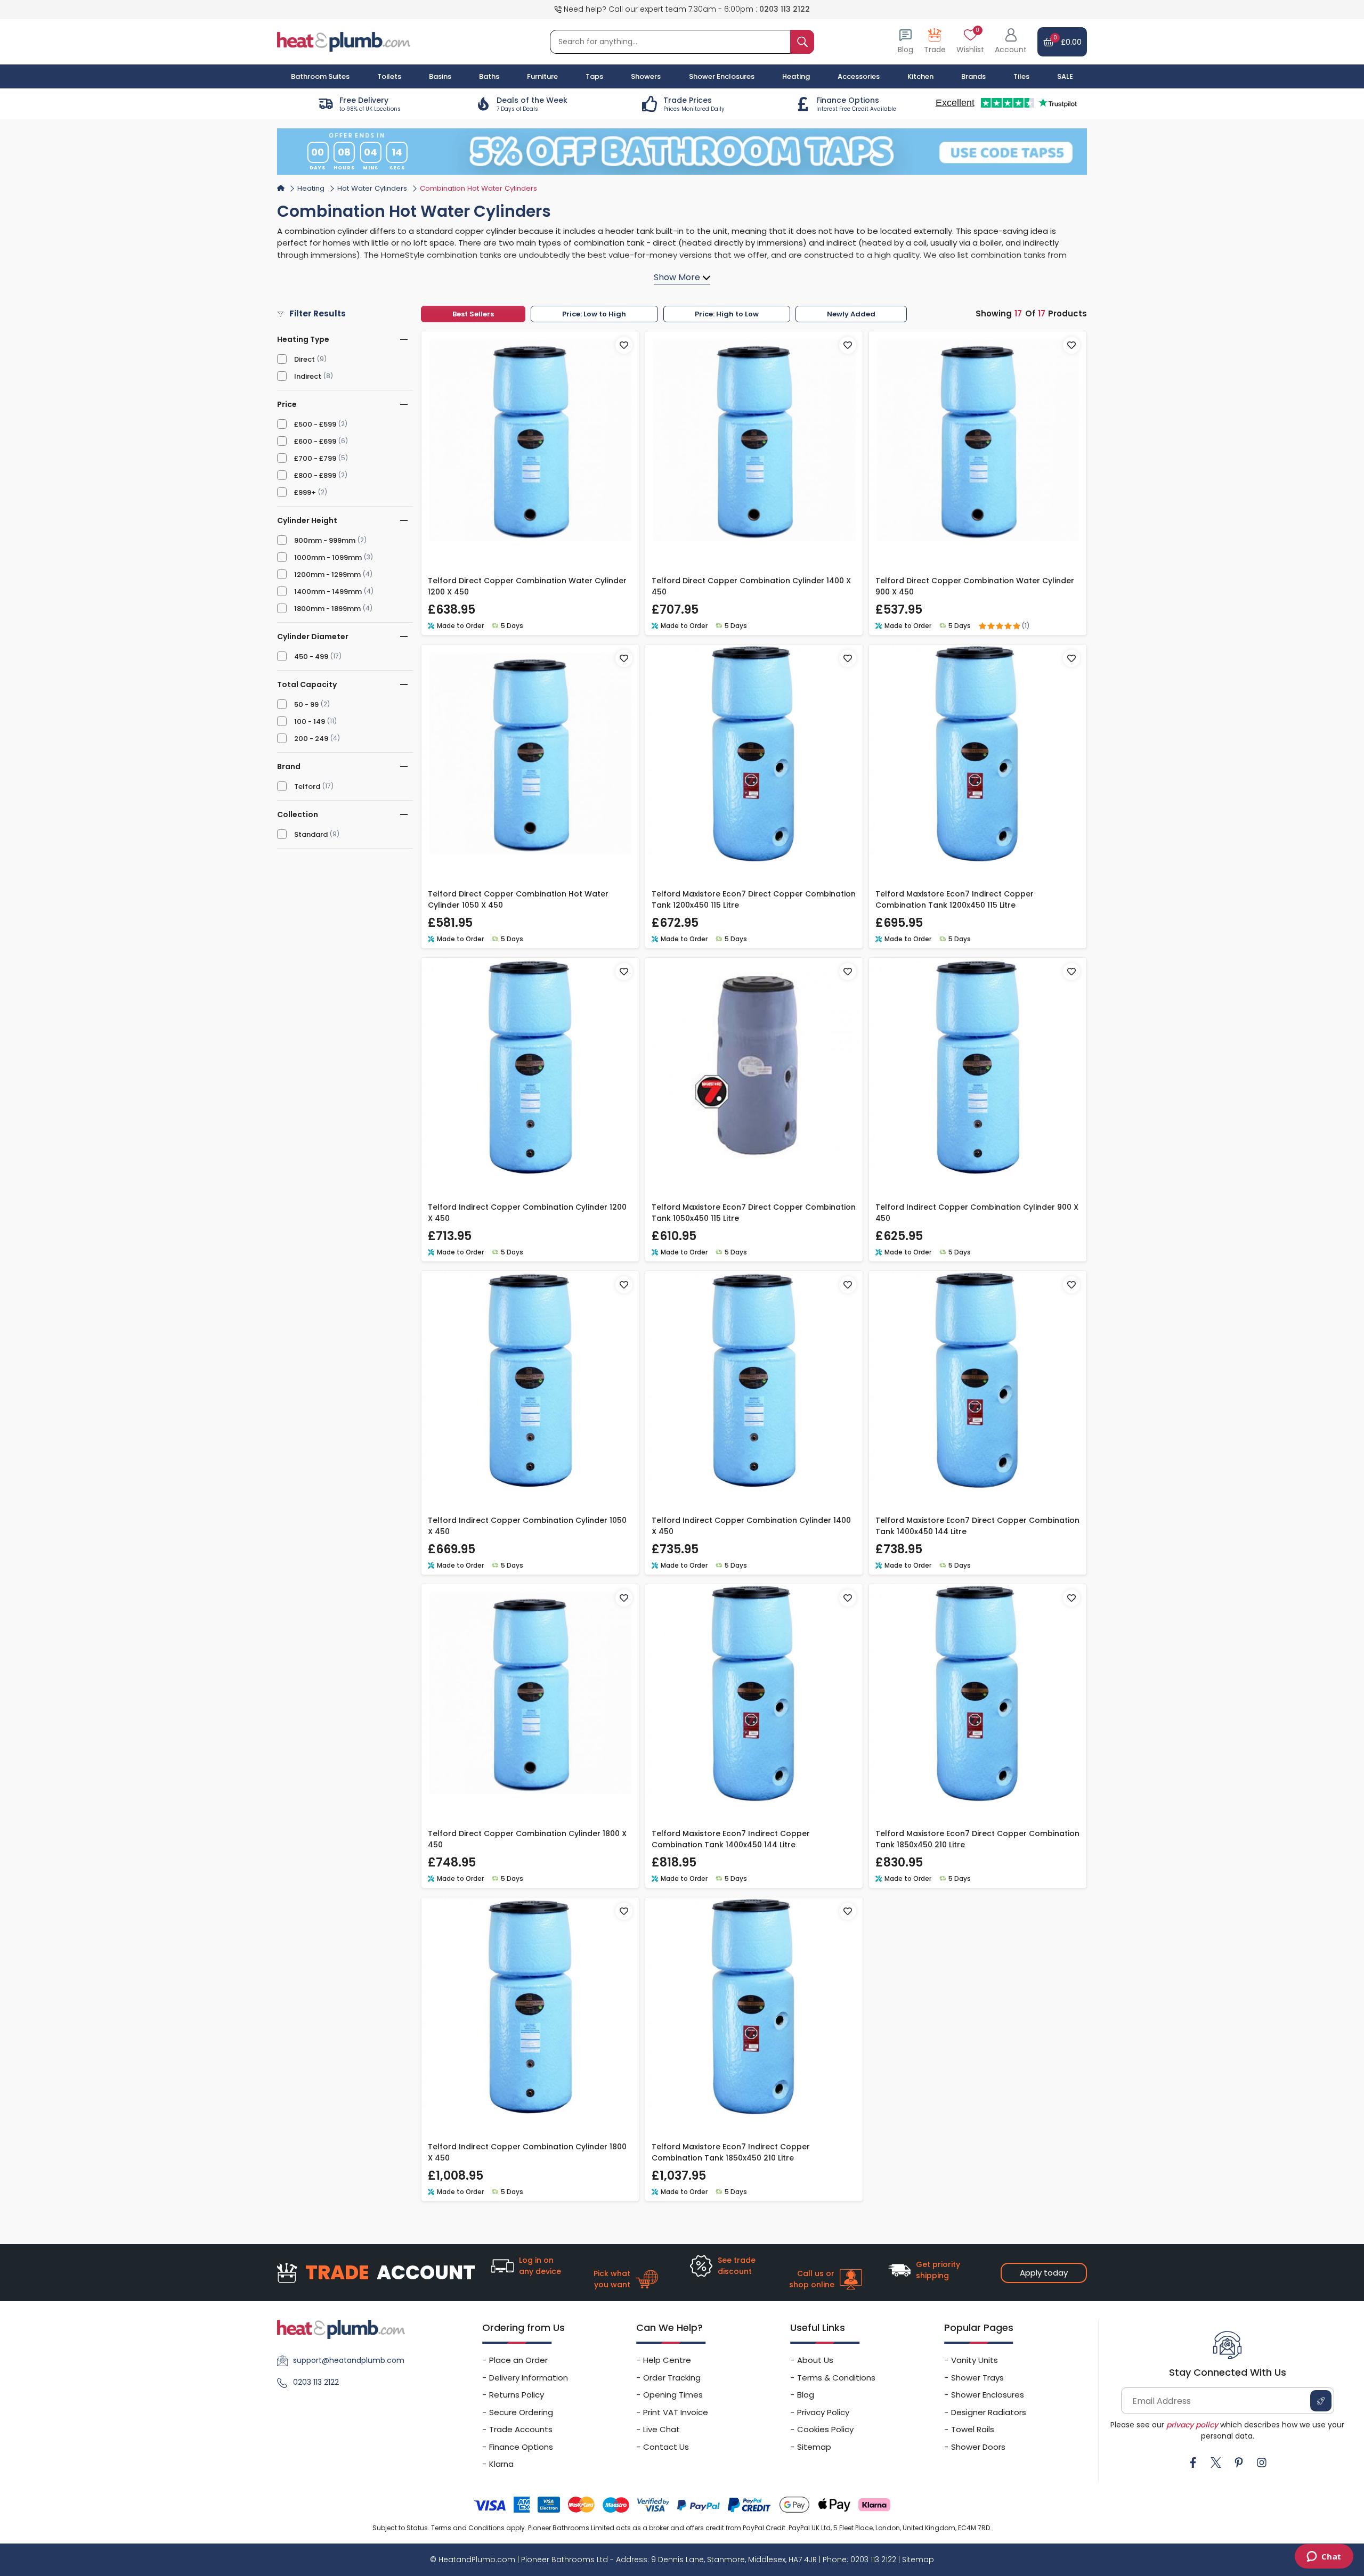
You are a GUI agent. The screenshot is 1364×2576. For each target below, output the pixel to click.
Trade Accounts (521, 2429)
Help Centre (667, 2360)
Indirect (308, 376)
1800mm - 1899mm (327, 609)
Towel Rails (973, 2429)
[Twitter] (1216, 2463)
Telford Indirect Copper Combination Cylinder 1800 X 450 (527, 2152)
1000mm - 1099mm (328, 557)
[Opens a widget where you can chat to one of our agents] (1324, 2557)
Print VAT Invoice (676, 2412)
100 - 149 (310, 722)
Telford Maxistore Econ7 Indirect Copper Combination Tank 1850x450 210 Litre (731, 2152)
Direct (305, 359)
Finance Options (521, 2447)
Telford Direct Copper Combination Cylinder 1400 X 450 (751, 586)
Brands (973, 76)
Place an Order (518, 2360)
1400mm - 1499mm (328, 592)
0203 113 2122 (785, 9)
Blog (806, 2395)
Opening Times (673, 2395)
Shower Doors (978, 2447)
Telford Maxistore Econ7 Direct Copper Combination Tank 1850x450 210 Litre (977, 1839)
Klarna (501, 2464)
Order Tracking (672, 2378)
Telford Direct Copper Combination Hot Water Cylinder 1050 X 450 (518, 899)
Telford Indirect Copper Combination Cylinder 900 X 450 (977, 1213)
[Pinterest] (1239, 2463)
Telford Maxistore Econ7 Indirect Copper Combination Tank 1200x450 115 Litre (955, 899)
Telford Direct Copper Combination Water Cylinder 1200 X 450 (527, 586)
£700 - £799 (315, 458)
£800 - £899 (315, 475)
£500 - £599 (315, 424)
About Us (815, 2360)
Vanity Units (975, 2360)
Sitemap (814, 2447)
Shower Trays (977, 2378)
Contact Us (666, 2447)
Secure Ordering (521, 2412)
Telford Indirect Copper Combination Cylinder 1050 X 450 (527, 1526)
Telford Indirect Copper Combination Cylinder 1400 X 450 (751, 1526)
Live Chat (661, 2429)
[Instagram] (1262, 2463)
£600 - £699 (315, 441)
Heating (311, 188)
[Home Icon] (281, 188)
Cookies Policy (825, 2429)
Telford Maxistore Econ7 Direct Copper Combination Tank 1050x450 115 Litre (754, 1213)
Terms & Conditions (836, 2378)
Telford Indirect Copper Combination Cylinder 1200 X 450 (527, 1213)
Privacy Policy (823, 2412)
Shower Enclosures (988, 2395)
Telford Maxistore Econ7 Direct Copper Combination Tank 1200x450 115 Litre (754, 899)
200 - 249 (311, 739)
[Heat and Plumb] (344, 41)
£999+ (305, 492)
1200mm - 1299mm (327, 574)
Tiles (1021, 76)
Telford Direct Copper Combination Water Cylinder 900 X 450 (975, 586)
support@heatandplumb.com (349, 2360)
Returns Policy (517, 2395)
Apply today (1044, 2273)
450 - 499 (311, 657)
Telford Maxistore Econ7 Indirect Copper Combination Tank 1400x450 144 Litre (731, 1839)
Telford (307, 786)
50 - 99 (306, 704)
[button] (1011, 42)
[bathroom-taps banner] (682, 151)
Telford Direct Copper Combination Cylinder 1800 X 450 (527, 1839)
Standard (311, 834)
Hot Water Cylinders (372, 188)
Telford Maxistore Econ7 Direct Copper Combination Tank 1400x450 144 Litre (977, 1526)
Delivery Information (529, 2378)
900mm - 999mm (325, 540)
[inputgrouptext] (802, 42)
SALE (1065, 76)
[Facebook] (1193, 2463)
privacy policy (1192, 2425)
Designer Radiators (989, 2412)
